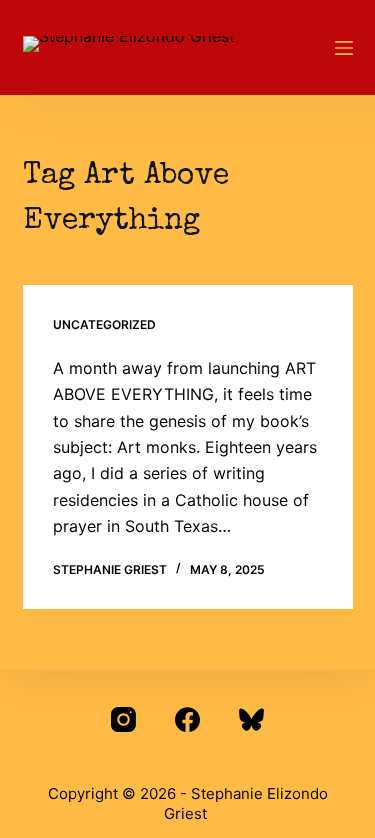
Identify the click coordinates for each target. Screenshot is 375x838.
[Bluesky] (251, 719)
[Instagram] (123, 719)
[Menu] (344, 48)
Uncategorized (104, 324)
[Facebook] (187, 719)
